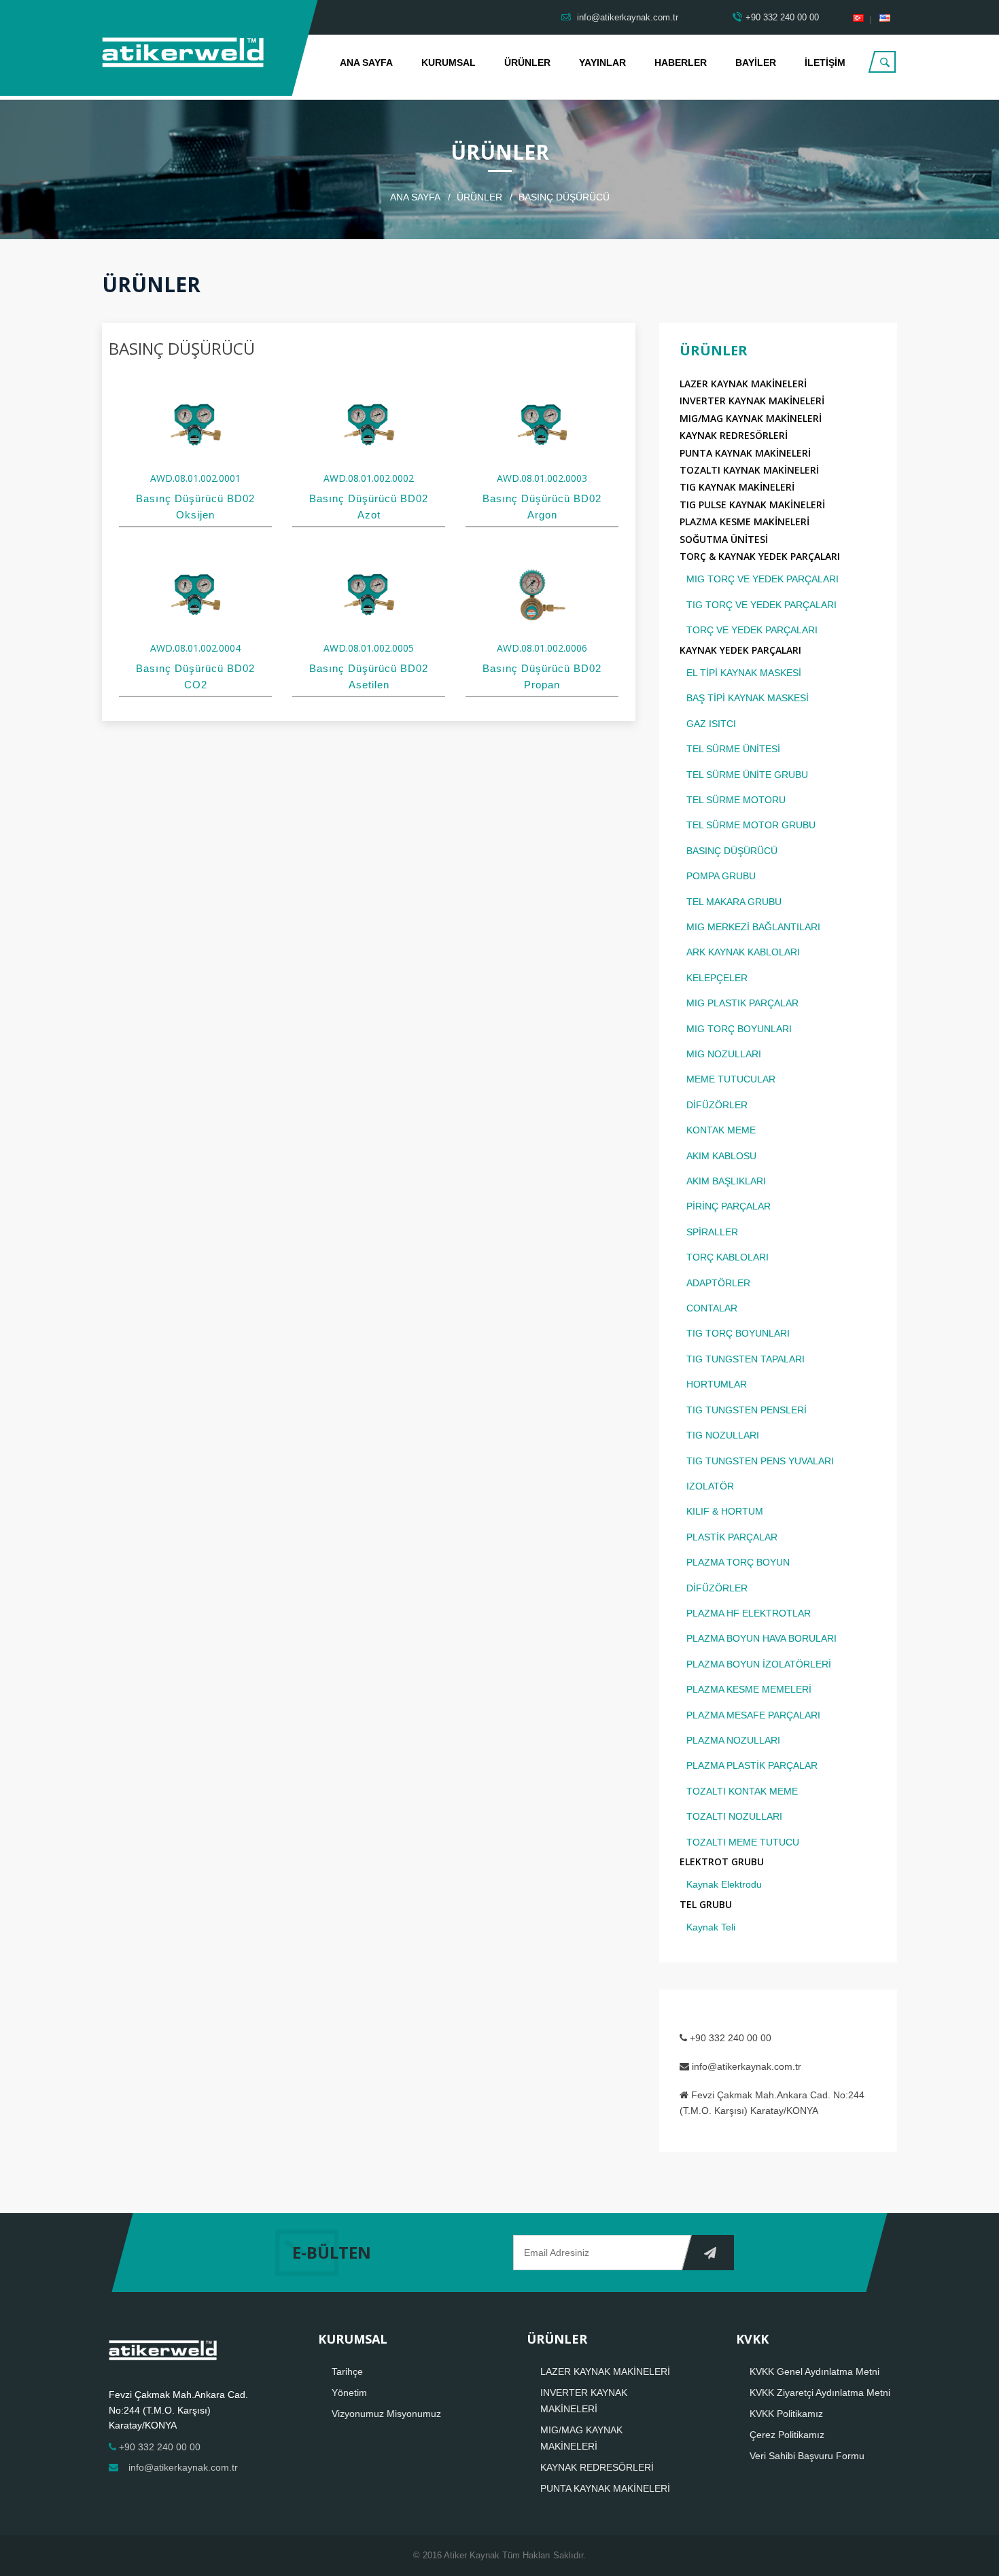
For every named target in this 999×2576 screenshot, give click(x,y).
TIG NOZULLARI (723, 1435)
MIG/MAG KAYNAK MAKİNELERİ (751, 418)
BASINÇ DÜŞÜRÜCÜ (732, 851)
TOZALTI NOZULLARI (734, 1816)
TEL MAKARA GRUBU (734, 902)
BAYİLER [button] (756, 63)
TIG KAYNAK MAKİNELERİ (737, 487)
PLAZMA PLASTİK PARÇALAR (752, 1765)
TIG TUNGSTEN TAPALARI (746, 1359)
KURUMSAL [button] (449, 63)
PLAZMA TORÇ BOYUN (738, 1562)
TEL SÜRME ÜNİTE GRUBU (747, 775)
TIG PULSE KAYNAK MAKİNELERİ (752, 505)
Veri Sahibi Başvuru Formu (807, 2456)
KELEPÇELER (717, 978)
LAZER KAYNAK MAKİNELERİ (743, 384)
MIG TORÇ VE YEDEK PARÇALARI (763, 579)
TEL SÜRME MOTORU (736, 800)
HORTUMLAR (717, 1384)
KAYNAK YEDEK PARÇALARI (740, 650)
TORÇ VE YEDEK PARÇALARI (752, 630)
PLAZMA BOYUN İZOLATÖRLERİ (759, 1664)
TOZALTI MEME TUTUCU (743, 1842)
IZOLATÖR (710, 1486)
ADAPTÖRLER (718, 1283)
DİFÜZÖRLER (717, 1105)
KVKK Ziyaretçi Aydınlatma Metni (820, 2393)
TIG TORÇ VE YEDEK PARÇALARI (761, 605)
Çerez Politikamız (787, 2435)
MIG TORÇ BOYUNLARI (739, 1029)
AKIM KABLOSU (721, 1156)
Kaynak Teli (711, 1927)
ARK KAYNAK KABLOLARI (743, 952)
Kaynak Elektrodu (724, 1884)
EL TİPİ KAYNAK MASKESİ (744, 673)
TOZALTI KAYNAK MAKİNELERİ (749, 470)
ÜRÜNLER (527, 63)
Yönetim (349, 2393)
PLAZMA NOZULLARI (733, 1740)
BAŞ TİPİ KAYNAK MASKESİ (748, 698)
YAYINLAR (602, 63)
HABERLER (681, 63)
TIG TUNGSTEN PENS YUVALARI (760, 1461)
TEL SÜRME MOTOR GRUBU (751, 825)
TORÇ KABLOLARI (728, 1257)
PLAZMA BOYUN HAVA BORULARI (761, 1638)
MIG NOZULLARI (724, 1054)
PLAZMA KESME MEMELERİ (749, 1689)
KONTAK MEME (721, 1130)
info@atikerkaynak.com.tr (626, 17)
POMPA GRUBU (721, 876)
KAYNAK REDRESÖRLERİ (734, 435)
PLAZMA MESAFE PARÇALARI (753, 1715)
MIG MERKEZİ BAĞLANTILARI (753, 927)
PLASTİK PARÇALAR (732, 1537)
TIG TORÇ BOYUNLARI (738, 1333)
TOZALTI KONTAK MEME (742, 1791)
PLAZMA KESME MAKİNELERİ (744, 522)
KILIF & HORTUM (725, 1511)
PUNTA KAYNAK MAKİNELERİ (745, 453)
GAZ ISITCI (711, 724)
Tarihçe (347, 2371)
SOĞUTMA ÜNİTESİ (724, 539)
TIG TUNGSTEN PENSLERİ (747, 1410)
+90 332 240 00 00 (782, 17)
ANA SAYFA (366, 63)
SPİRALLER (712, 1232)
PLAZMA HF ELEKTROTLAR (749, 1613)
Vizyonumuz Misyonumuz (386, 2414)
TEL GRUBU (706, 1904)
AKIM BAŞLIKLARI (726, 1181)
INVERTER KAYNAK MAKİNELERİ (752, 401)
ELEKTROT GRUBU (722, 1862)
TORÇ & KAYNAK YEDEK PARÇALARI (760, 556)
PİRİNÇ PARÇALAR (729, 1206)
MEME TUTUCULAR (731, 1079)
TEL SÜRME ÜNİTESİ (733, 749)
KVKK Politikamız (786, 2414)
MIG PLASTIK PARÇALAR (742, 1003)
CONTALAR (712, 1308)
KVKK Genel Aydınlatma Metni (814, 2371)
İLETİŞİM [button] (825, 63)
